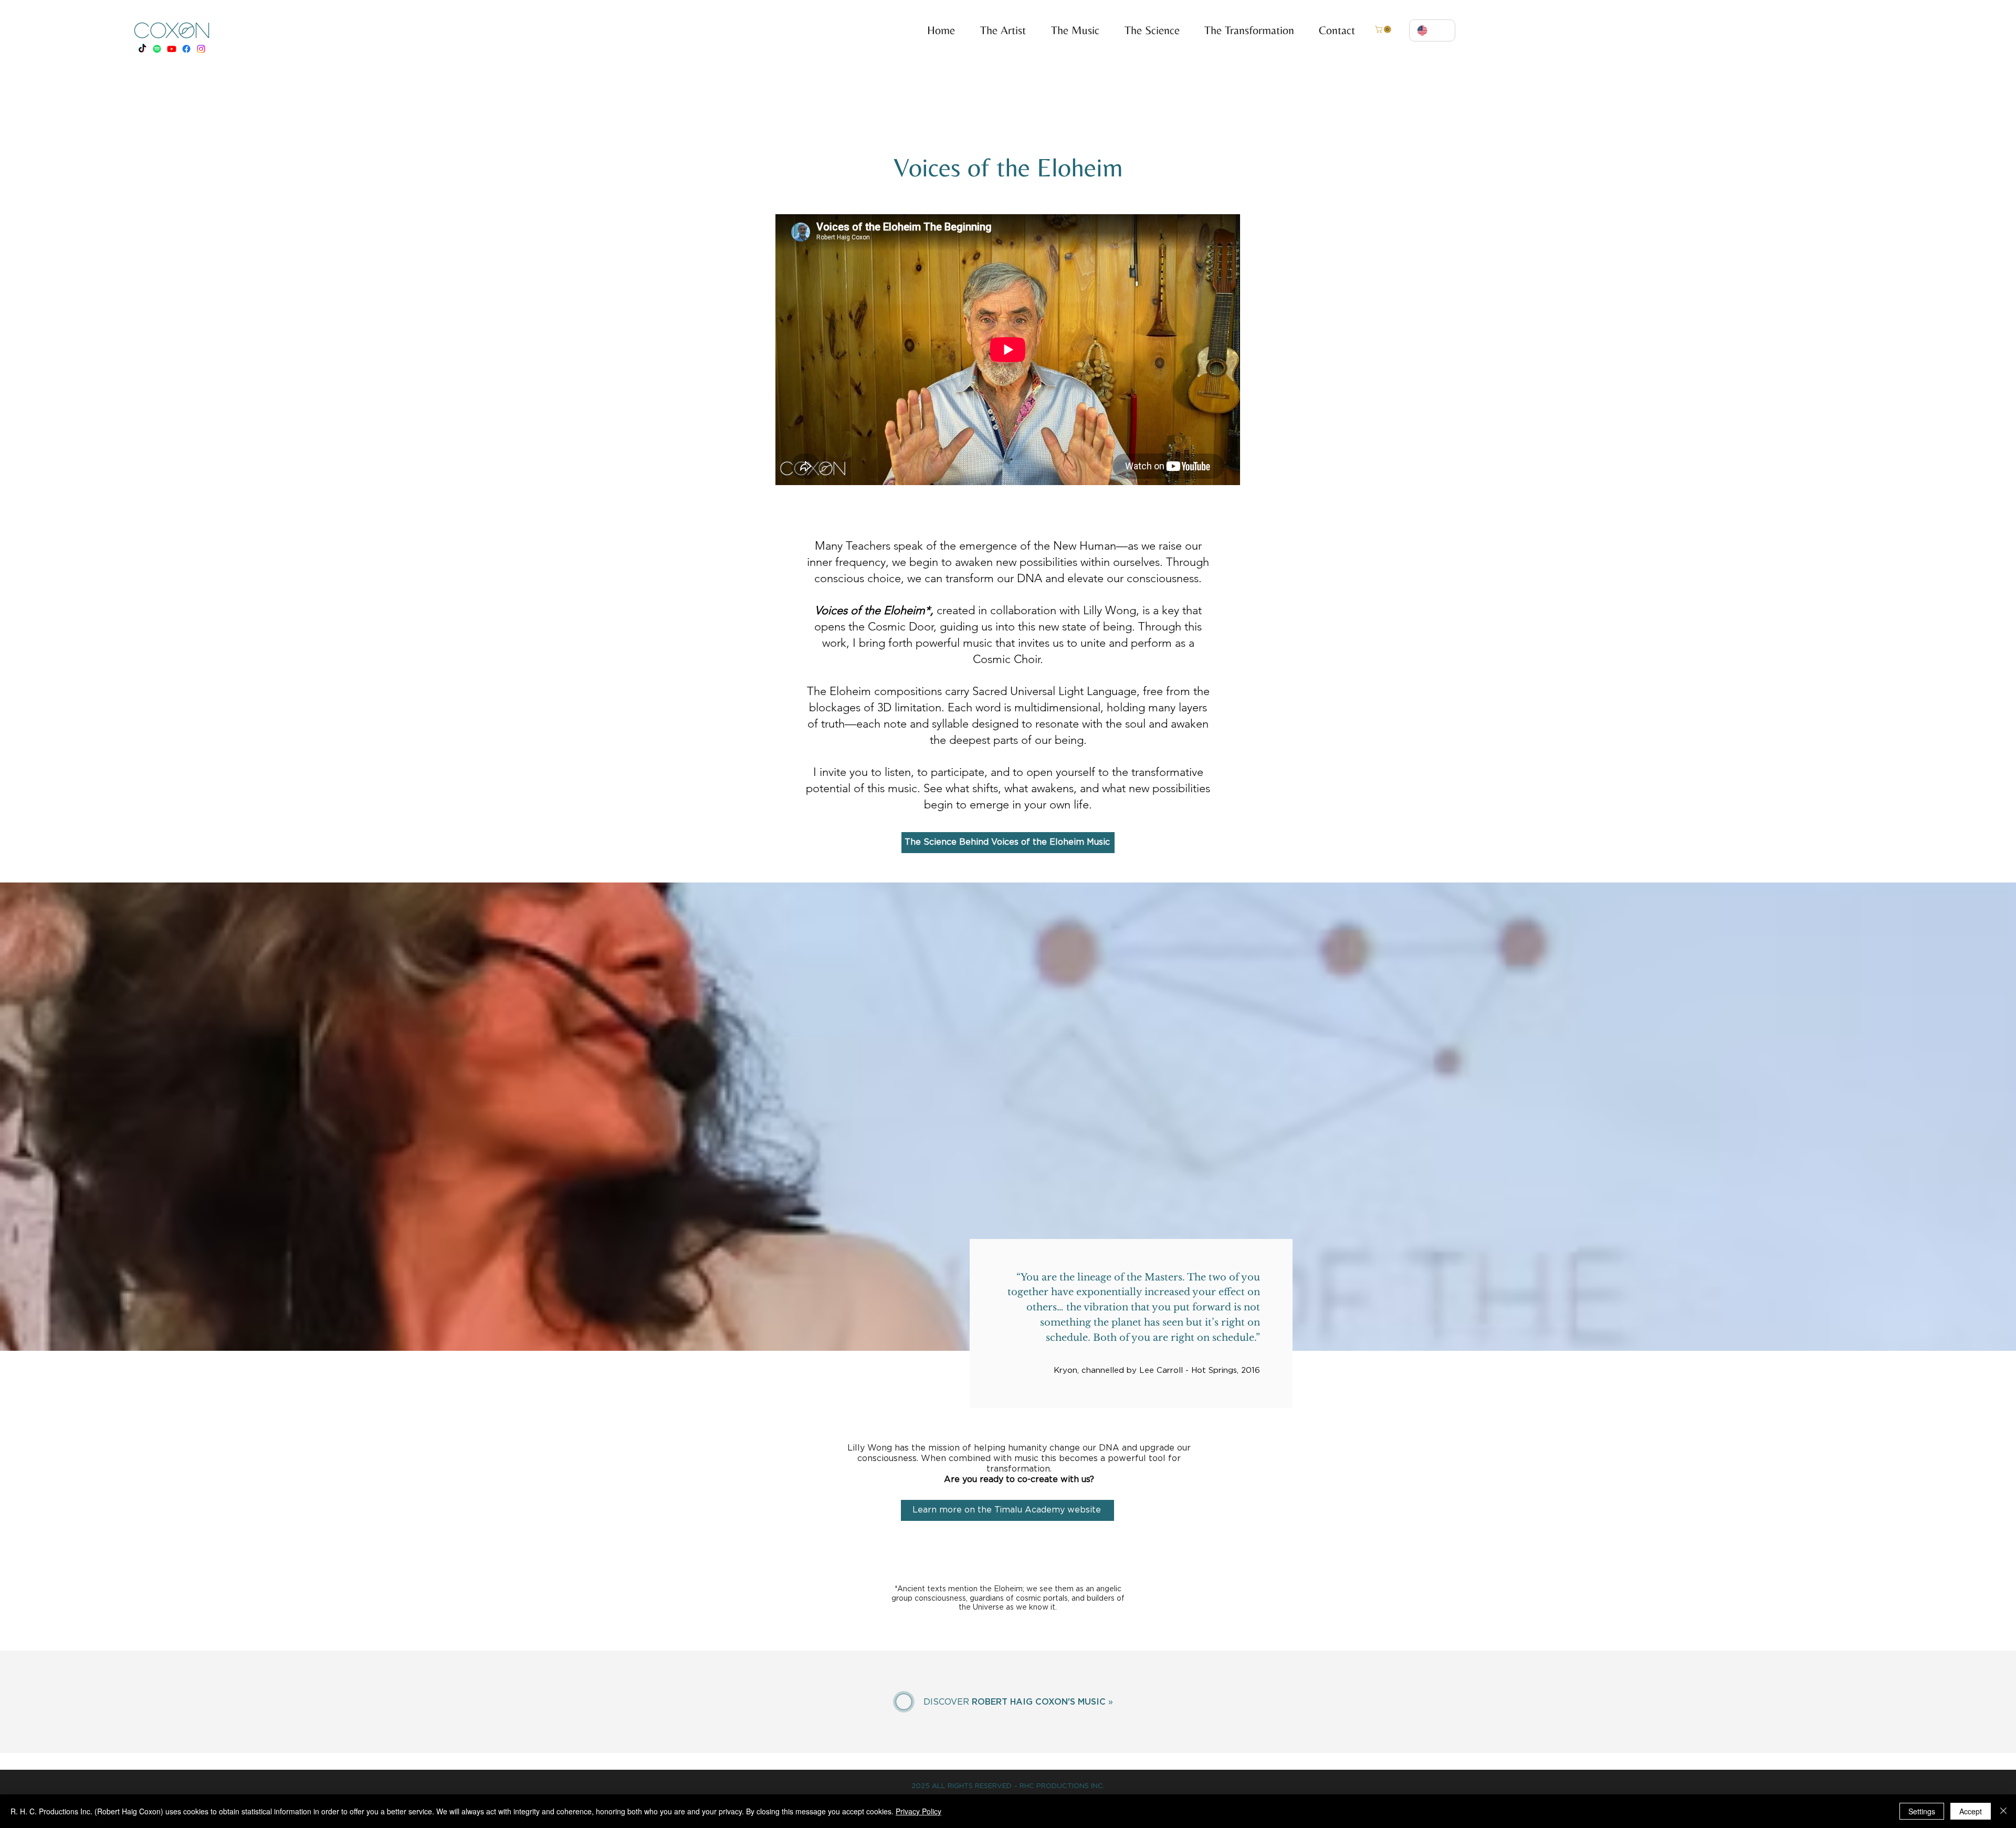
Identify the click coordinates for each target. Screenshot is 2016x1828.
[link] (1384, 29)
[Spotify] (157, 49)
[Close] (2003, 1811)
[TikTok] (142, 49)
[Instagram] (201, 49)
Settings (1922, 1811)
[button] (1070, 30)
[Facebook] (186, 49)
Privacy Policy (918, 1811)
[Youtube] (172, 49)
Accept (1971, 1811)
